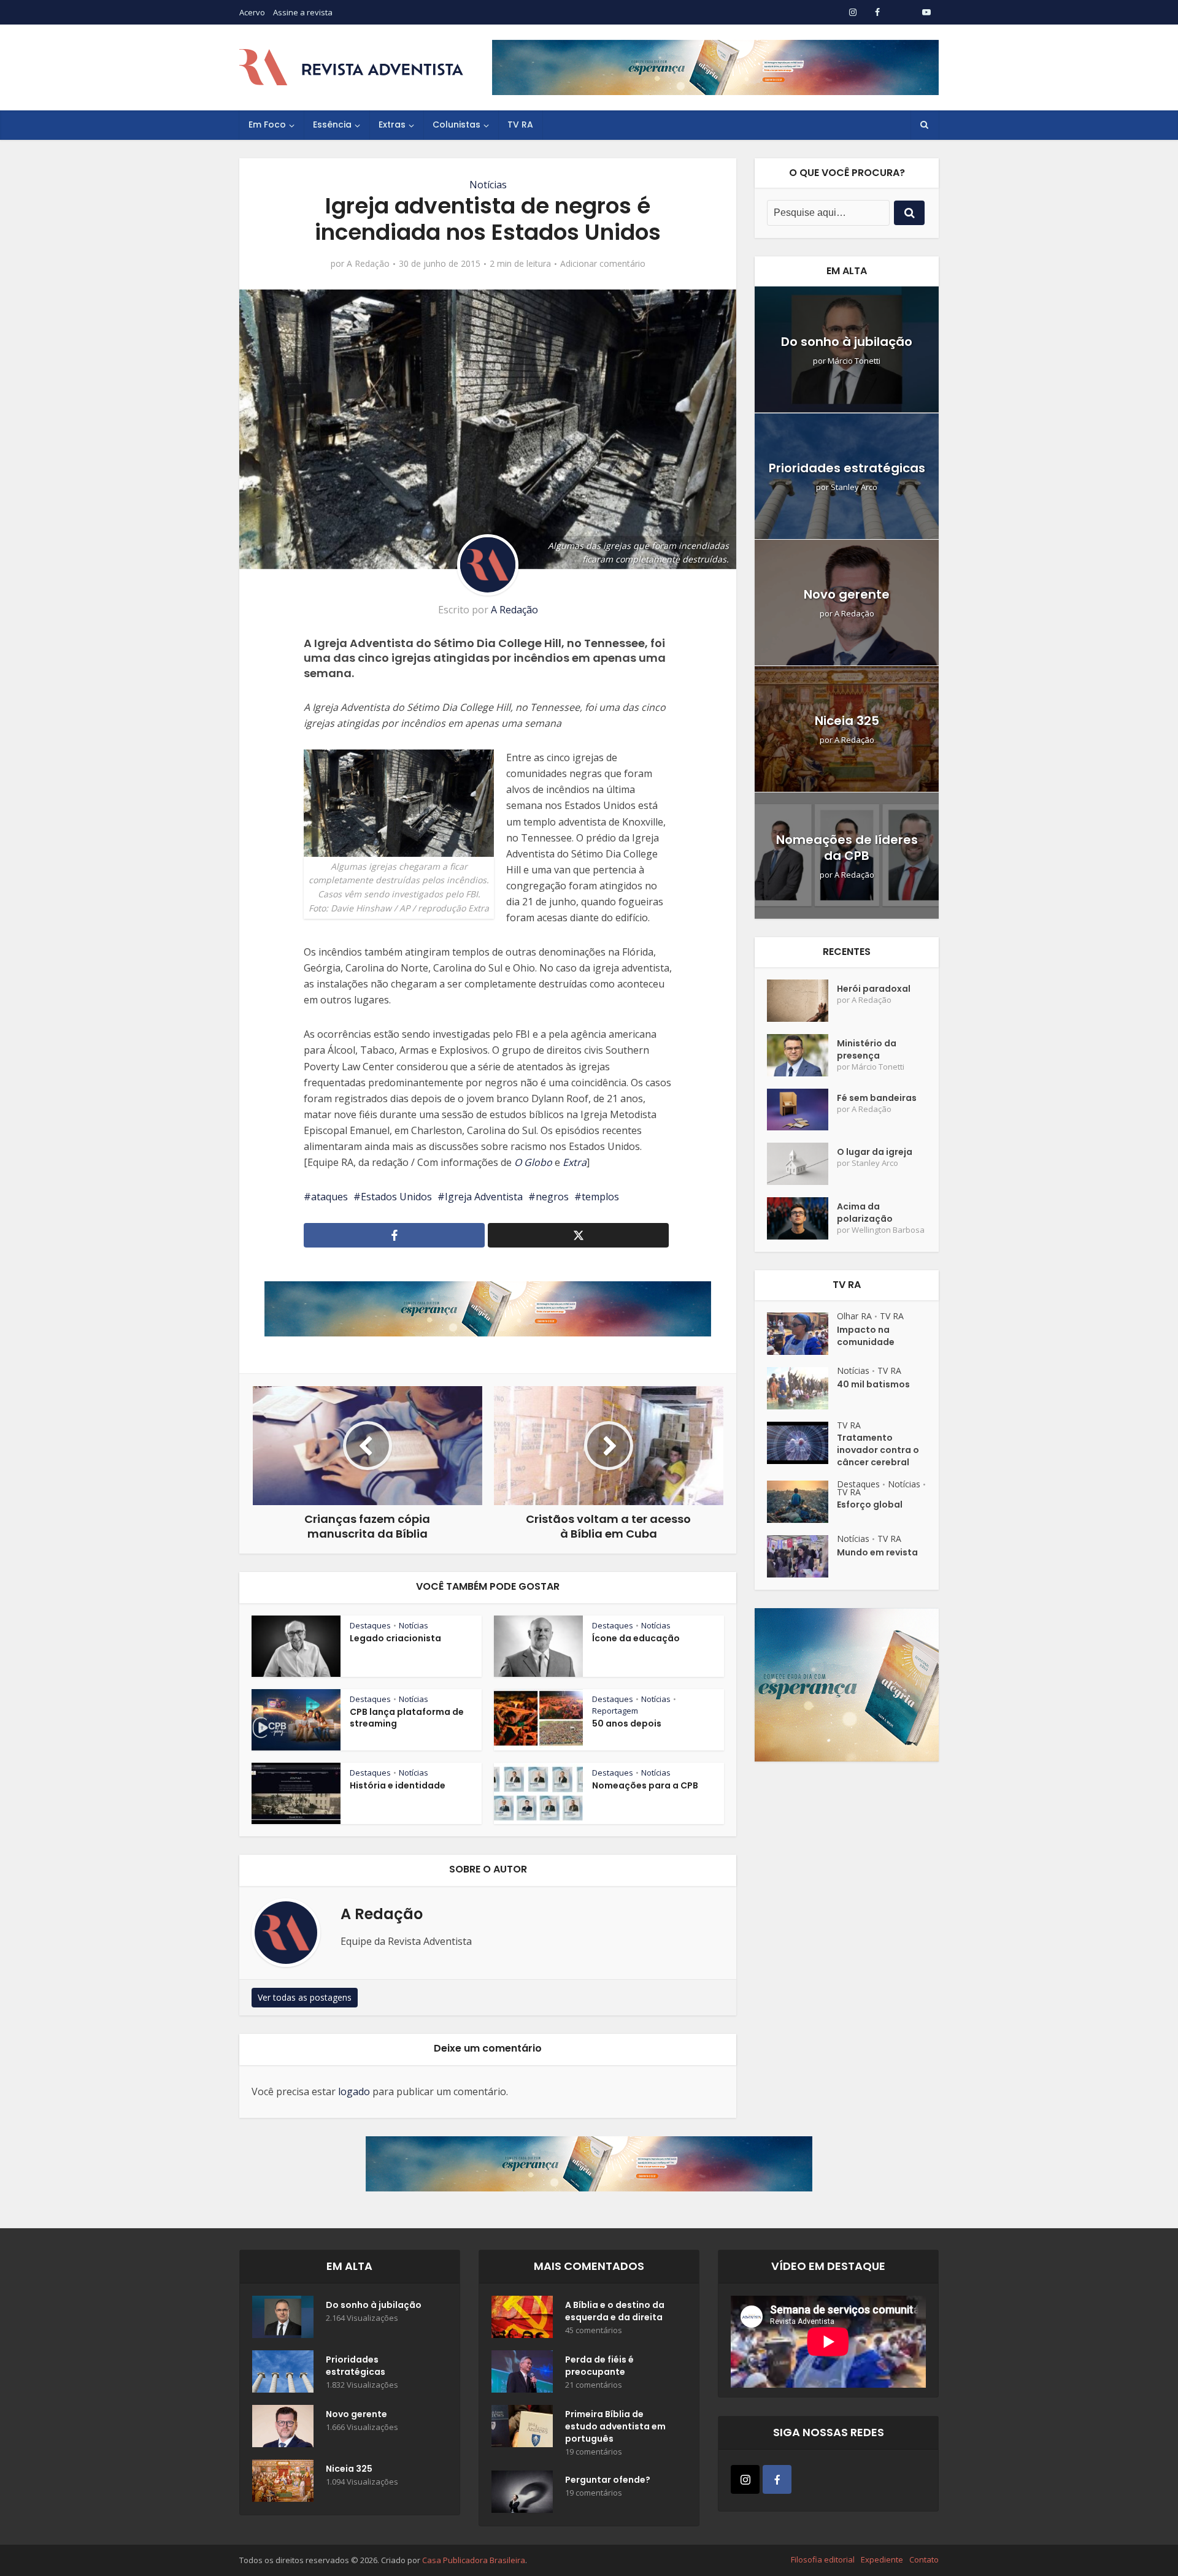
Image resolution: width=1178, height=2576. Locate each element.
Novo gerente (847, 594)
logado (354, 2091)
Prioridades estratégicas (847, 468)
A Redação (368, 264)
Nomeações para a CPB (645, 1785)
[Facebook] (777, 2479)
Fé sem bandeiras (877, 1098)
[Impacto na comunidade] (802, 1334)
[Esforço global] (802, 1502)
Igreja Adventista (484, 1197)
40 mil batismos (873, 1384)
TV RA (520, 125)
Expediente (882, 2559)
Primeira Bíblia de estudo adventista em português (615, 2426)
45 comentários (594, 2330)
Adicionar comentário (603, 264)
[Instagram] (745, 2479)
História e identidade (398, 1785)
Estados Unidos (396, 1197)
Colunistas (456, 125)
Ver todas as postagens (305, 1997)
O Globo (533, 1162)
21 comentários (594, 2385)
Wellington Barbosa (888, 1230)
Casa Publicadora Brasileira (474, 2560)
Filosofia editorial (823, 2559)
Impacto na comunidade (866, 1336)
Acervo (252, 12)
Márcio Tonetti (854, 361)
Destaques (370, 1625)
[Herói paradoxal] (802, 1001)
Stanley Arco (854, 487)
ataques (329, 1197)
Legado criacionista (395, 1638)
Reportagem (615, 1711)
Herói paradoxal (874, 989)
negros (552, 1197)
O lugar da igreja (875, 1152)
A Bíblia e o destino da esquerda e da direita (615, 2311)
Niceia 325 (847, 721)
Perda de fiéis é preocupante (599, 2366)
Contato (924, 2559)
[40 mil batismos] (802, 1388)
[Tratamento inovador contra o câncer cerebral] (802, 1443)
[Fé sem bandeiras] (802, 1110)
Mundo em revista (877, 1552)
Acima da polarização (865, 1213)
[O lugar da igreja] (802, 1164)
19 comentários (594, 2452)
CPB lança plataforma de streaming (407, 1718)
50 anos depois (627, 1723)
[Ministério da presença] (802, 1055)
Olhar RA (854, 1316)
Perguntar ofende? (608, 2480)
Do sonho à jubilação (847, 342)
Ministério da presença (867, 1049)
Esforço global (870, 1505)
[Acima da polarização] (802, 1218)
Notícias (488, 185)
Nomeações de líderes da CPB (847, 848)
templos (600, 1197)
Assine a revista (303, 12)
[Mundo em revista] (802, 1556)
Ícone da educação (636, 1638)
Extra (575, 1162)
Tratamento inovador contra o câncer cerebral (878, 1450)
